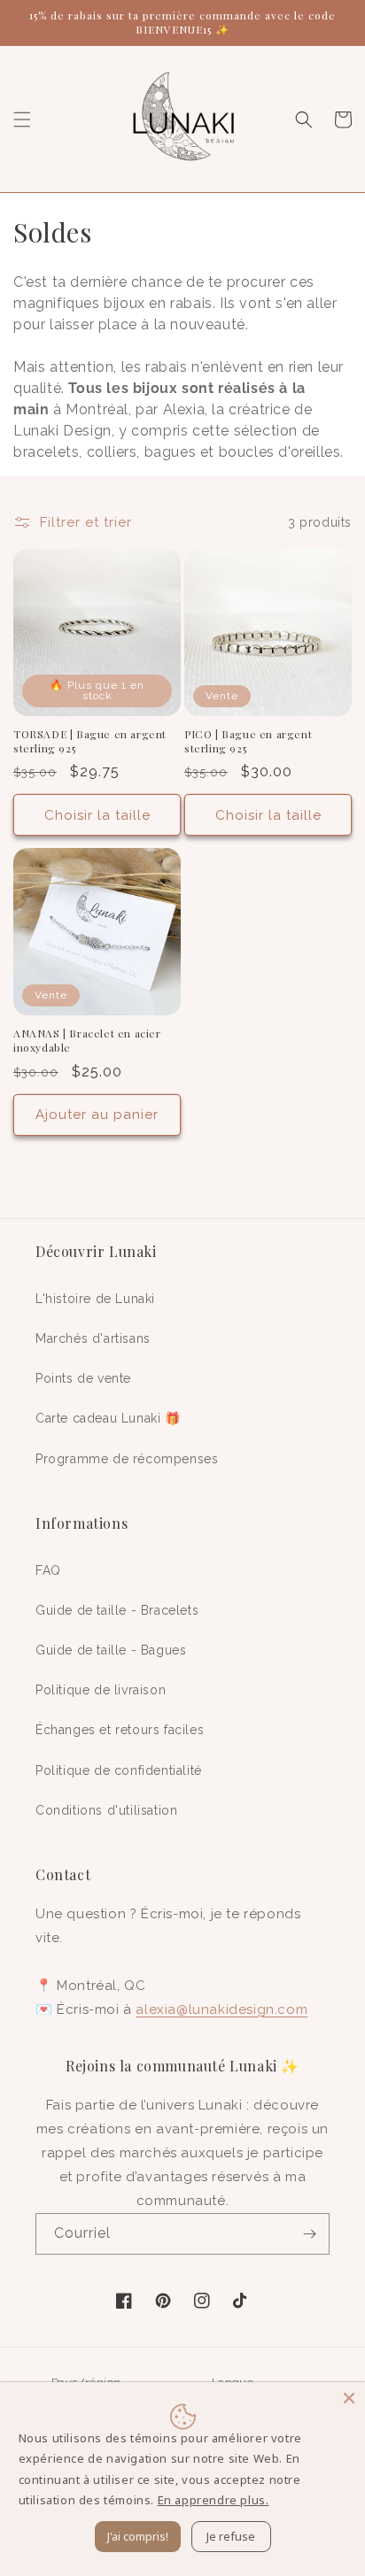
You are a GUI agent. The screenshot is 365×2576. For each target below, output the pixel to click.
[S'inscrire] (309, 2234)
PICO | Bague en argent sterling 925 (248, 741)
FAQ (48, 1570)
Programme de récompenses (127, 1459)
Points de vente (83, 1378)
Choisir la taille (97, 815)
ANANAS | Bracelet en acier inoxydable (87, 1041)
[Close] (349, 2398)
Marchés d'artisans (93, 1338)
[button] (22, 120)
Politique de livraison (101, 1690)
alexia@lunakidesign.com (221, 2009)
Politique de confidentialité (119, 1770)
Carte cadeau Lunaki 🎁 (108, 1418)
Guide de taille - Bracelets (117, 1610)
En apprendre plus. (214, 2500)
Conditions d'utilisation (106, 1810)
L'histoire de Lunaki (95, 1299)
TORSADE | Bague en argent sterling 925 (90, 741)
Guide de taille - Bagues (111, 1650)
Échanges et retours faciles (120, 1730)
